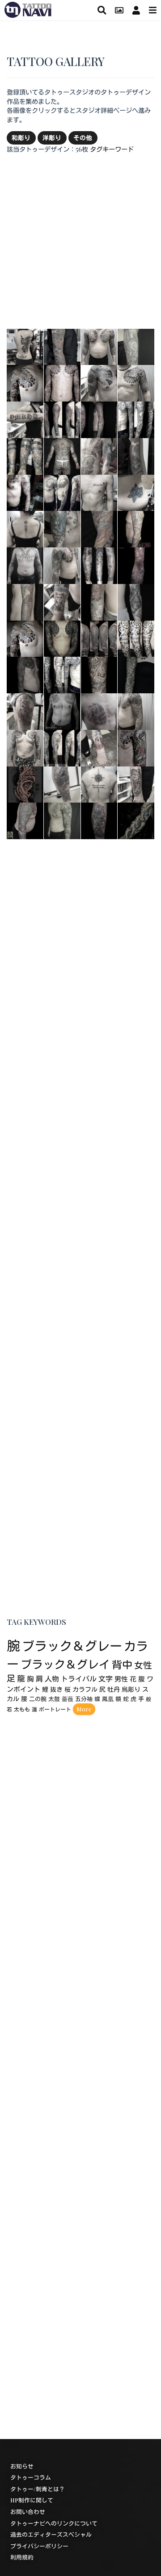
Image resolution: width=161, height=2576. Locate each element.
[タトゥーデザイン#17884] (136, 783)
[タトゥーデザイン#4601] (99, 528)
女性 (143, 1665)
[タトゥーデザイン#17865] (62, 601)
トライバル (79, 1679)
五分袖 (84, 1699)
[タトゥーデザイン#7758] (25, 674)
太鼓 (54, 1699)
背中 (122, 1664)
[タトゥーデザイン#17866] (25, 528)
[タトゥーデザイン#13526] (62, 419)
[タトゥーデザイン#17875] (99, 783)
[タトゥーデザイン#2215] (25, 455)
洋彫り (52, 137)
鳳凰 (108, 1699)
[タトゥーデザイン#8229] (25, 565)
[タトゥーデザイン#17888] (136, 711)
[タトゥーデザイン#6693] (62, 528)
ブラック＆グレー (72, 1646)
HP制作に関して (32, 2500)
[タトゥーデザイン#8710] (99, 820)
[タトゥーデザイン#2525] (99, 601)
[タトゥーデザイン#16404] (99, 638)
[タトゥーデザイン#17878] (99, 382)
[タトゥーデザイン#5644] (25, 783)
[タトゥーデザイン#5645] (136, 820)
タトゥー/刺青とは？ (38, 2489)
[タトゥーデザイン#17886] (99, 346)
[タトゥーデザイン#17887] (62, 565)
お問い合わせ (28, 2512)
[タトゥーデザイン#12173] (99, 419)
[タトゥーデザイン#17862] (99, 492)
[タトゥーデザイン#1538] (136, 601)
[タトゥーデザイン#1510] (25, 601)
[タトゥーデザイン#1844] (136, 638)
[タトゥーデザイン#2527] (62, 346)
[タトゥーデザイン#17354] (99, 674)
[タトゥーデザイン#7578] (62, 820)
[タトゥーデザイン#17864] (99, 747)
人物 (52, 1679)
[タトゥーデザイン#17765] (25, 747)
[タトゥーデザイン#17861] (25, 346)
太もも (22, 1710)
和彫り (21, 137)
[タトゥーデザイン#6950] (62, 492)
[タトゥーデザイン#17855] (136, 747)
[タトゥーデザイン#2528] (136, 455)
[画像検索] (119, 10)
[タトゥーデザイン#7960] (136, 528)
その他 (83, 137)
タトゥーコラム (31, 2478)
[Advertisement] (80, 241)
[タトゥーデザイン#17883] (25, 711)
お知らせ (22, 2466)
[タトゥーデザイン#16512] (136, 565)
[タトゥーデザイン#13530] (62, 747)
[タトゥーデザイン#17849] (99, 711)
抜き (56, 1689)
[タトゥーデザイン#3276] (62, 382)
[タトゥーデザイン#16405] (25, 820)
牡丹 (114, 1689)
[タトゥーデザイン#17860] (136, 382)
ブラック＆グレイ (65, 1664)
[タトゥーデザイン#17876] (25, 419)
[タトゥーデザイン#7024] (62, 711)
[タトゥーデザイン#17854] (62, 783)
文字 (106, 1679)
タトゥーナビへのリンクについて (54, 2523)
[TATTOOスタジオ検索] (102, 10)
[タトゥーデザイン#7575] (136, 346)
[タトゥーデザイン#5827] (136, 674)
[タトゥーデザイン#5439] (99, 565)
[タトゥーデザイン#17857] (25, 382)
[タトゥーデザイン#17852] (136, 492)
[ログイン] (136, 10)
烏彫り (131, 1689)
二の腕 (38, 1699)
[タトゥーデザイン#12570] (136, 419)
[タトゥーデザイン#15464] (62, 455)
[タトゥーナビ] (28, 8)
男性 (121, 1679)
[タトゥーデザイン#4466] (25, 492)
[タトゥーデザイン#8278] (62, 638)
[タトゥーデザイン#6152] (99, 455)
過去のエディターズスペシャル (51, 2535)
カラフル (85, 1689)
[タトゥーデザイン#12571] (62, 674)
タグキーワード (112, 149)
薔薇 (68, 1699)
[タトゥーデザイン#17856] (25, 638)
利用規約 (22, 2557)
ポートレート (55, 1710)
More (84, 1709)
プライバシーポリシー (39, 2546)
